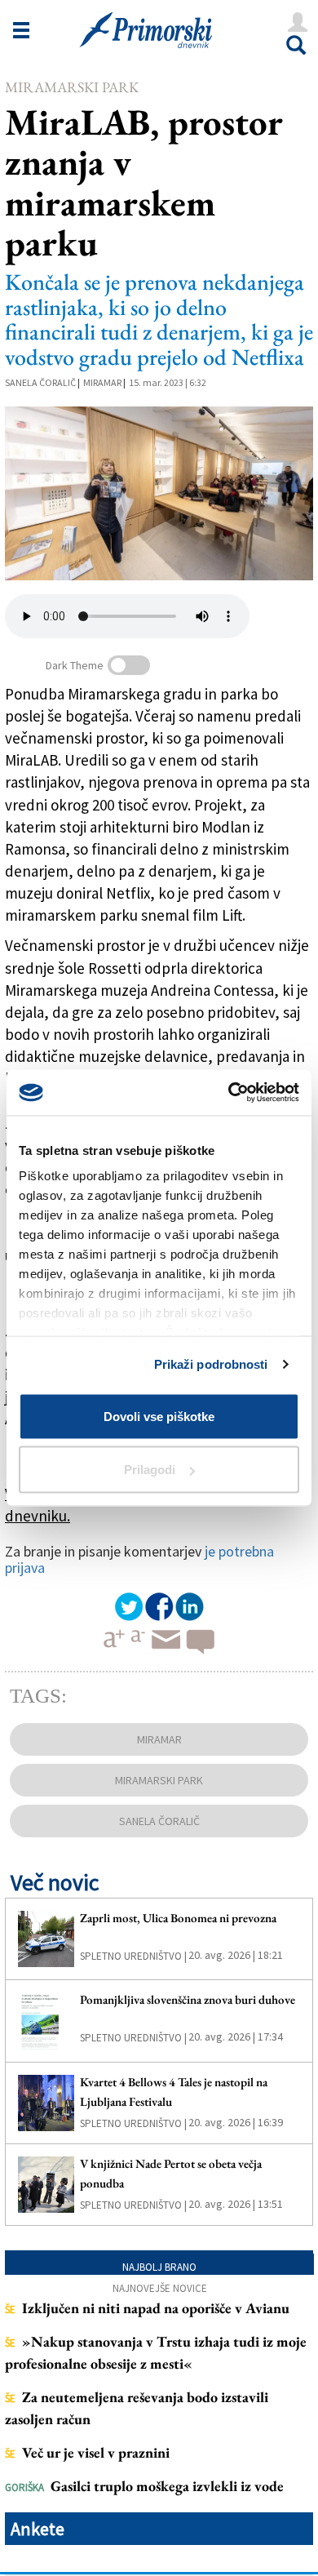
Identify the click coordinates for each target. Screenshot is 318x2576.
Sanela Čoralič (40, 382)
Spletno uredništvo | (133, 1956)
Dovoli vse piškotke (159, 1416)
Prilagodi (150, 1470)
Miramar (102, 382)
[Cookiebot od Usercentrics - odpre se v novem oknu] (229, 1093)
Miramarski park (72, 87)
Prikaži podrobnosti (211, 1364)
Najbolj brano (159, 2267)
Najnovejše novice (160, 2288)
